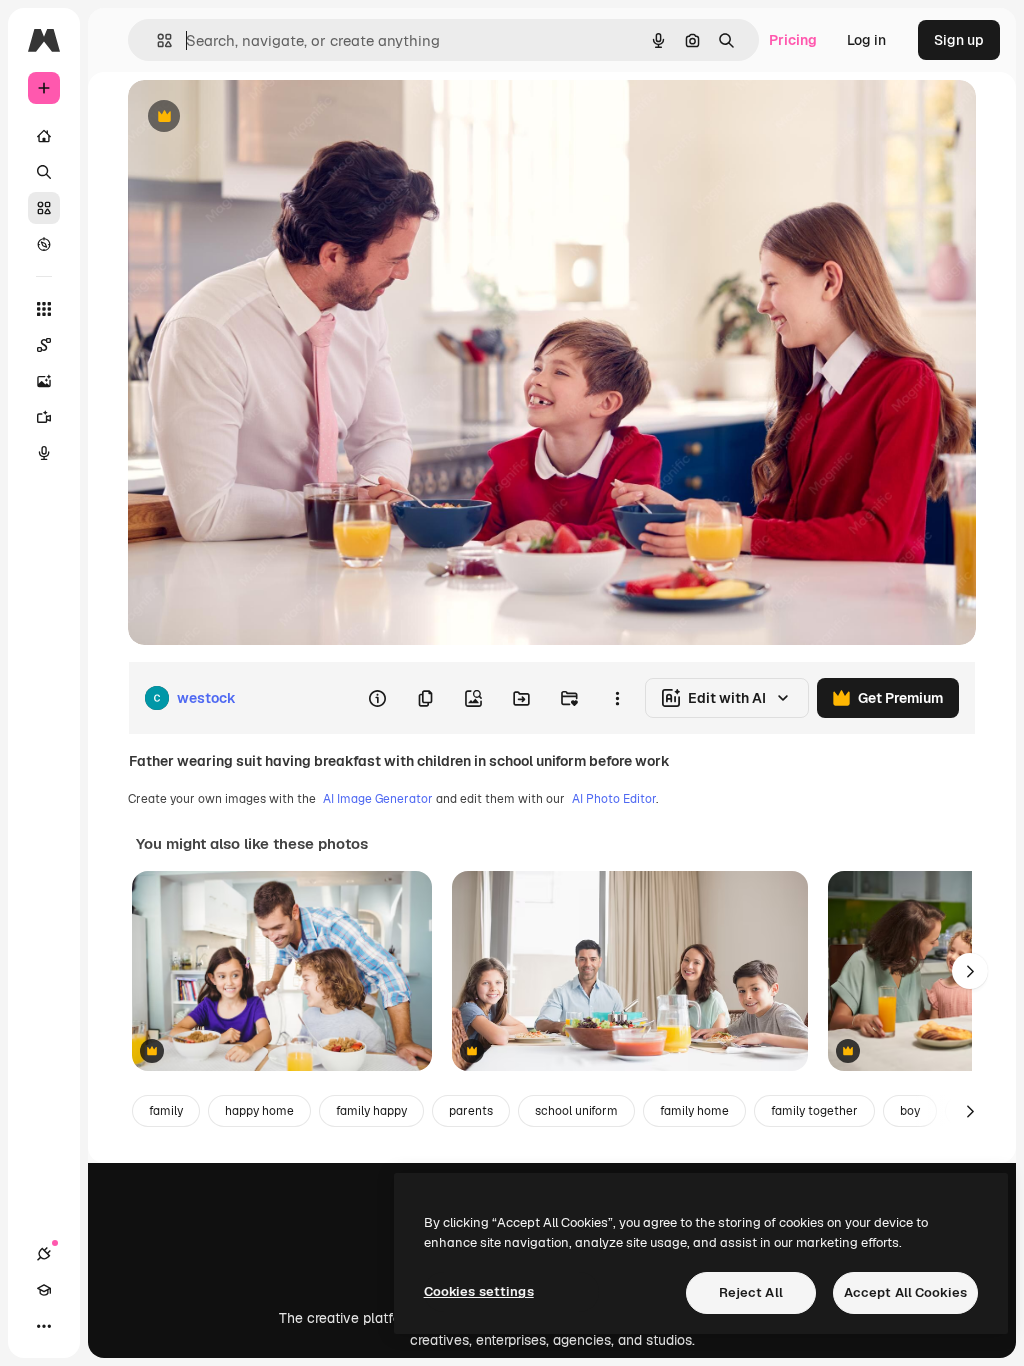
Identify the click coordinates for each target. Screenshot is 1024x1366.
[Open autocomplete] (156, 40)
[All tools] (44, 309)
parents (471, 1111)
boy (910, 1111)
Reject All (751, 1292)
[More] (44, 1326)
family (166, 1111)
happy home (259, 1111)
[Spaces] (44, 345)
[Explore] (44, 244)
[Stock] (44, 208)
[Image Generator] (44, 381)
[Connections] (44, 1254)
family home (694, 1111)
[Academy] (44, 1290)
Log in (866, 40)
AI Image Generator (378, 799)
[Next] (970, 971)
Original (256, 117)
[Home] (44, 136)
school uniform (576, 1111)
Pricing (793, 40)
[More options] (617, 698)
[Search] (44, 172)
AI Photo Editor (614, 799)
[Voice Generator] (44, 453)
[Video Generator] (44, 417)
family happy (371, 1111)
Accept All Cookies (905, 1292)
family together (814, 1111)
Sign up (959, 40)
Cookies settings (479, 1291)
